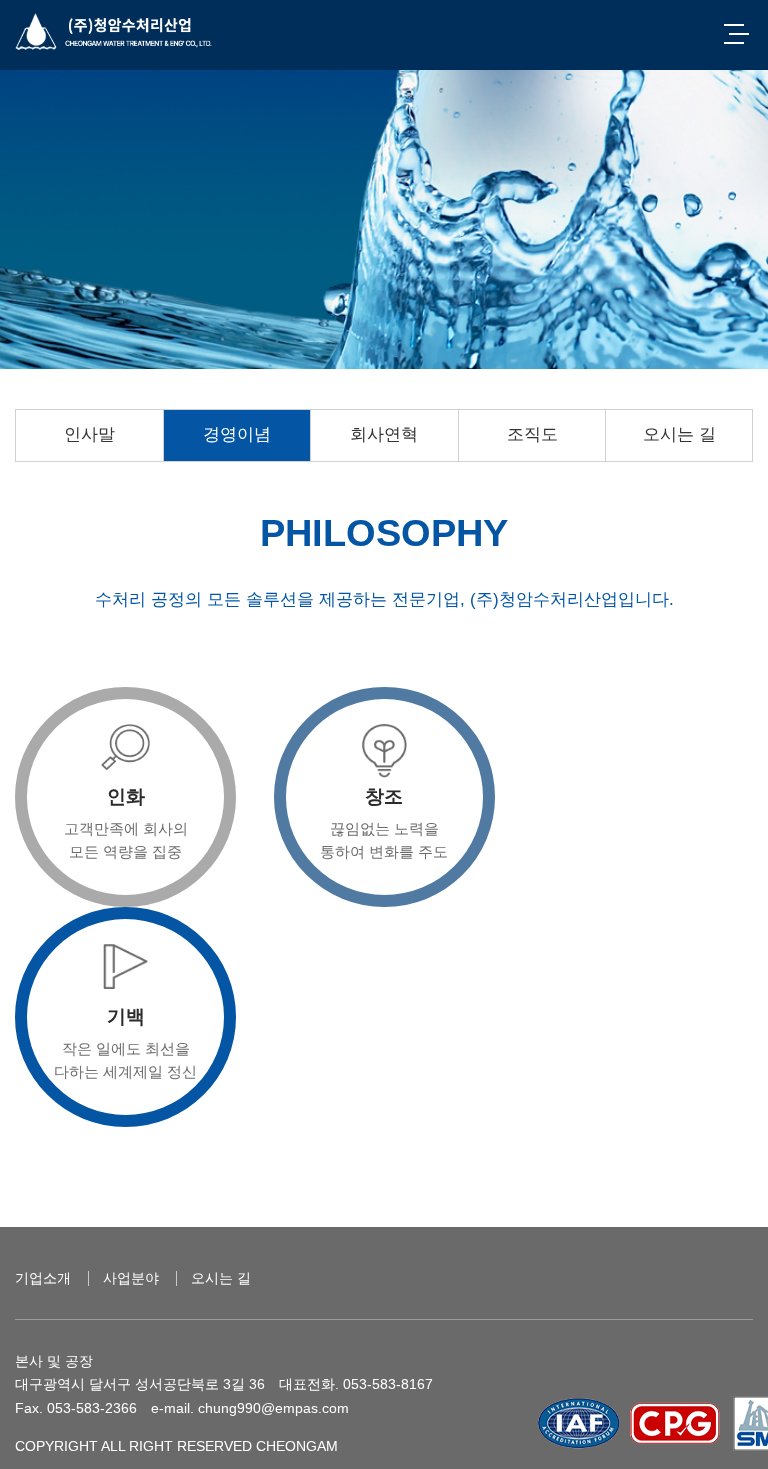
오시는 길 (679, 434)
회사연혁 (384, 434)
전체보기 (736, 34)
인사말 (89, 434)
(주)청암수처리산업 (115, 43)
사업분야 (131, 1278)
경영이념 (237, 434)
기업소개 (43, 1278)
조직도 (532, 434)
